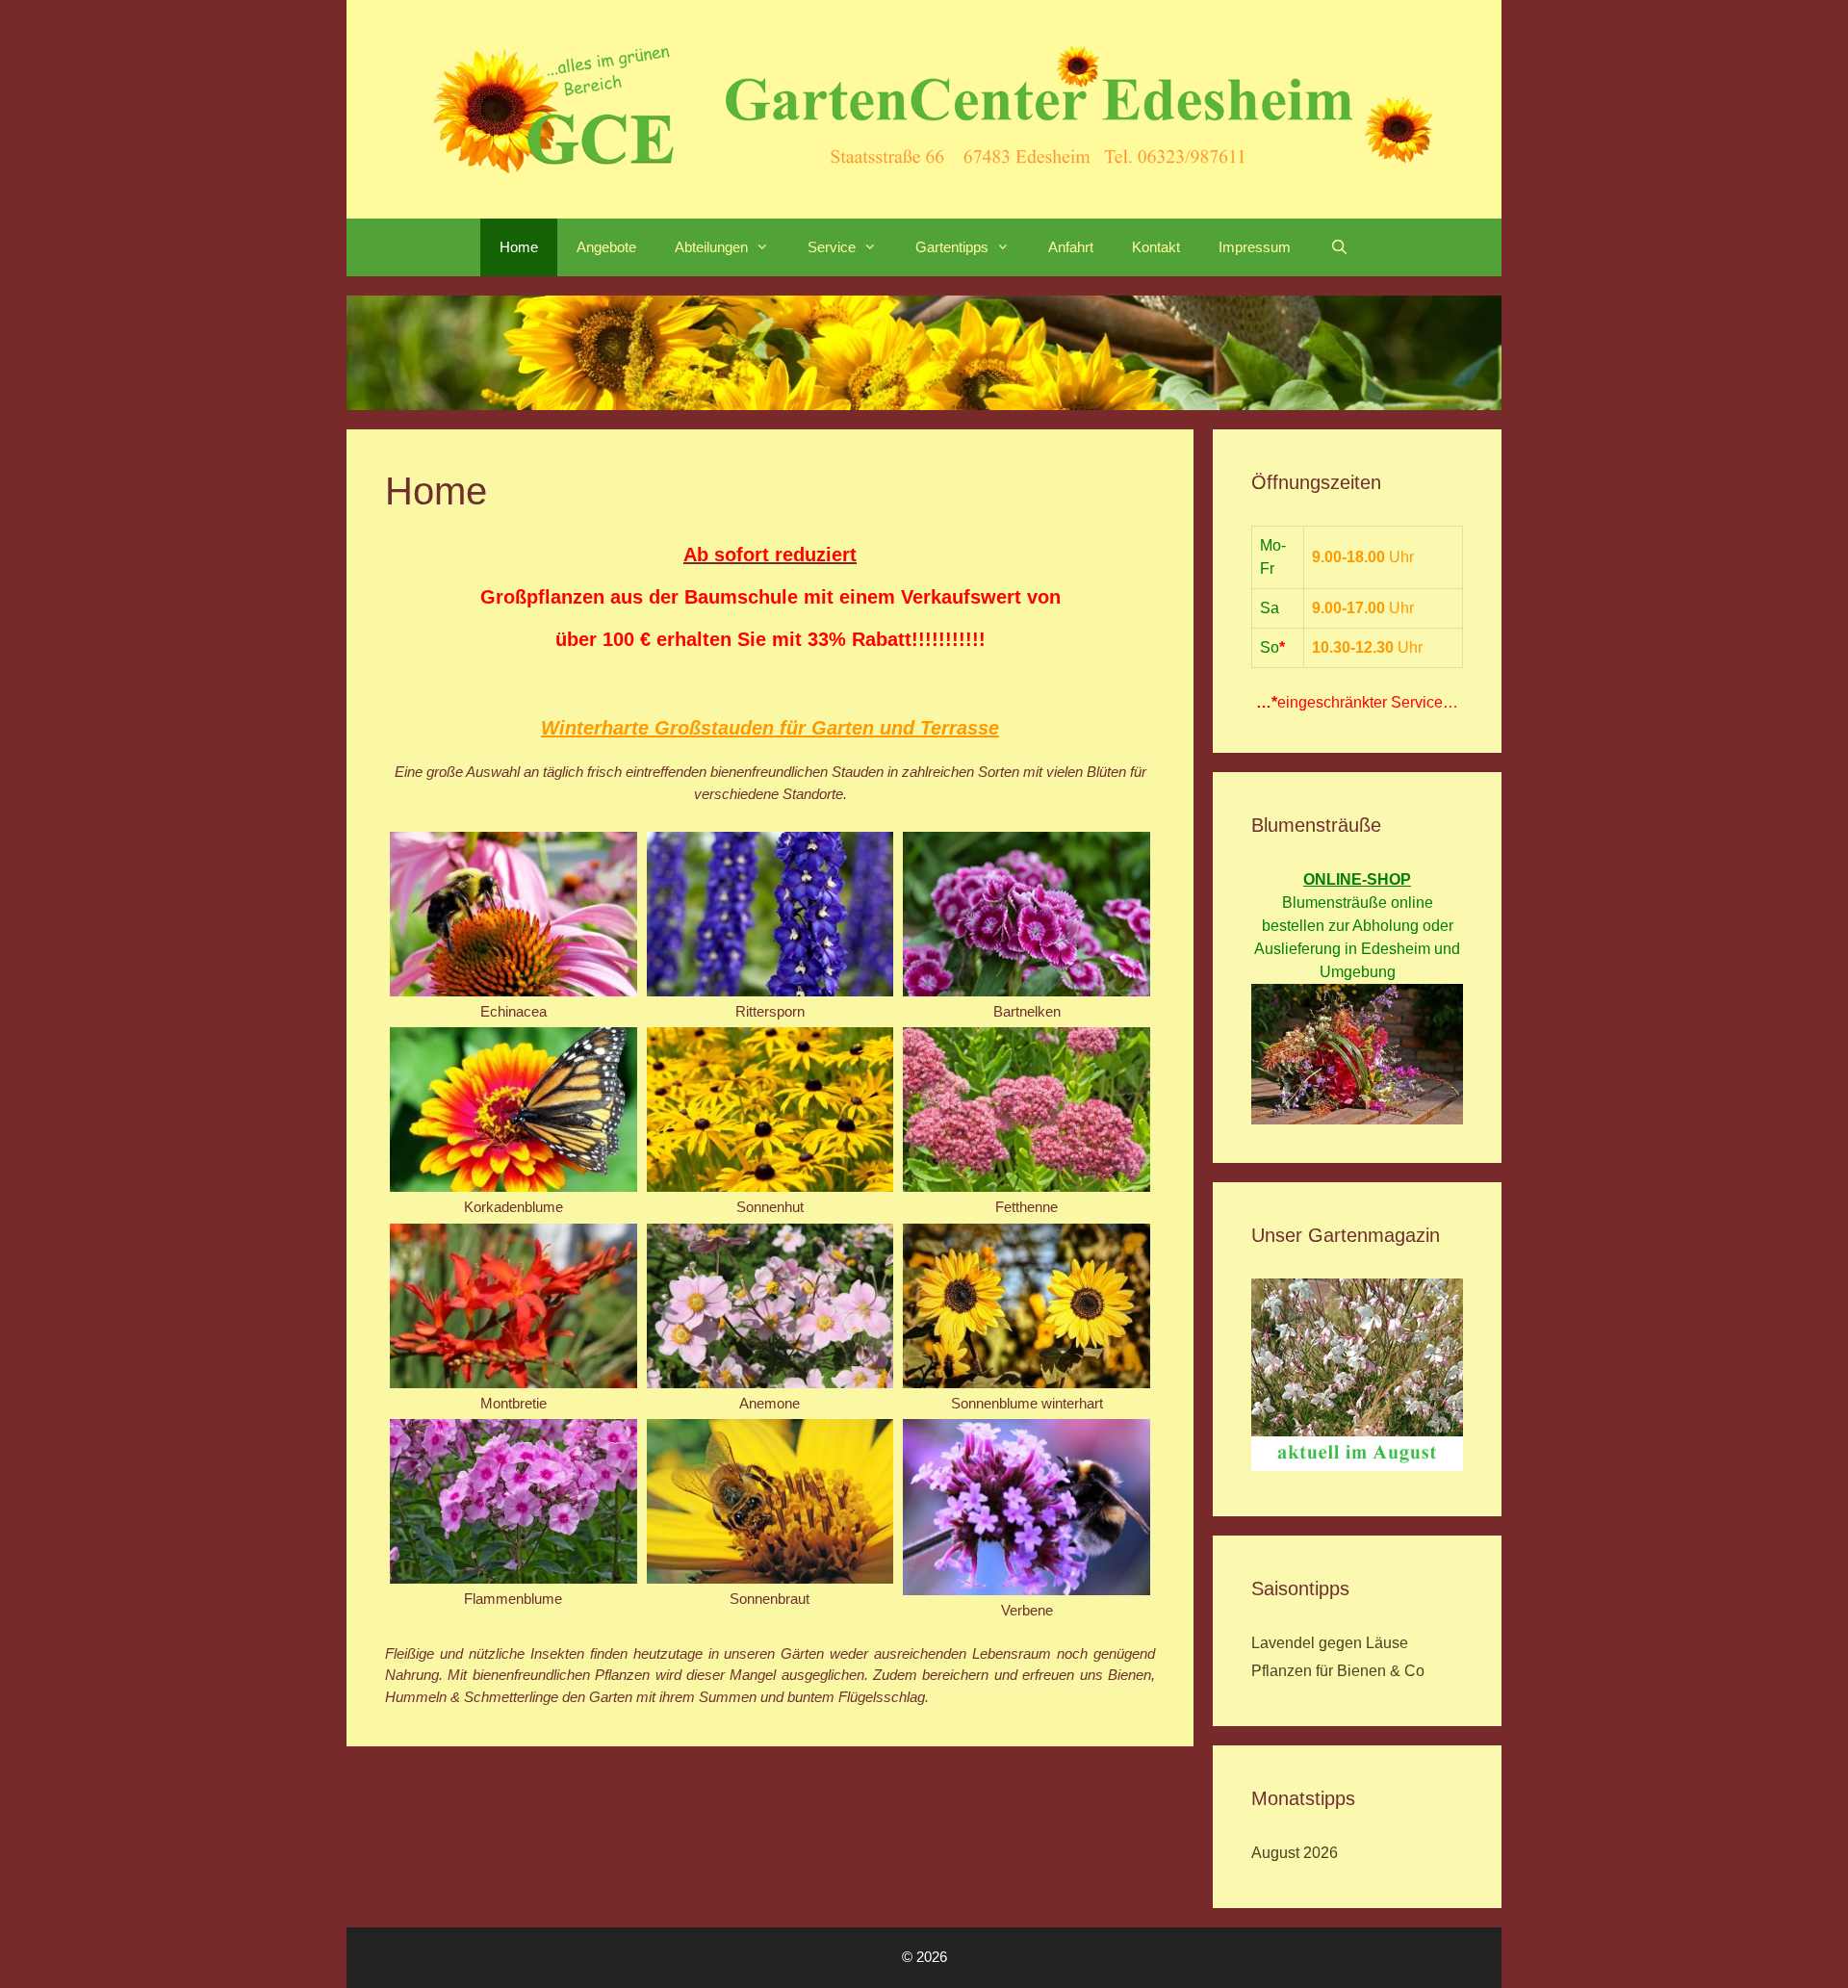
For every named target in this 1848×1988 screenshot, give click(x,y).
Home (519, 247)
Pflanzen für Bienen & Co (1338, 1671)
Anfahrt (1071, 247)
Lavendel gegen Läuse (1330, 1643)
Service (832, 247)
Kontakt (1156, 247)
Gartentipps (952, 247)
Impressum (1255, 247)
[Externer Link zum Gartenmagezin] (1357, 1466)
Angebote (606, 247)
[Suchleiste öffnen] (1338, 247)
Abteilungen (711, 247)
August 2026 (1295, 1853)
